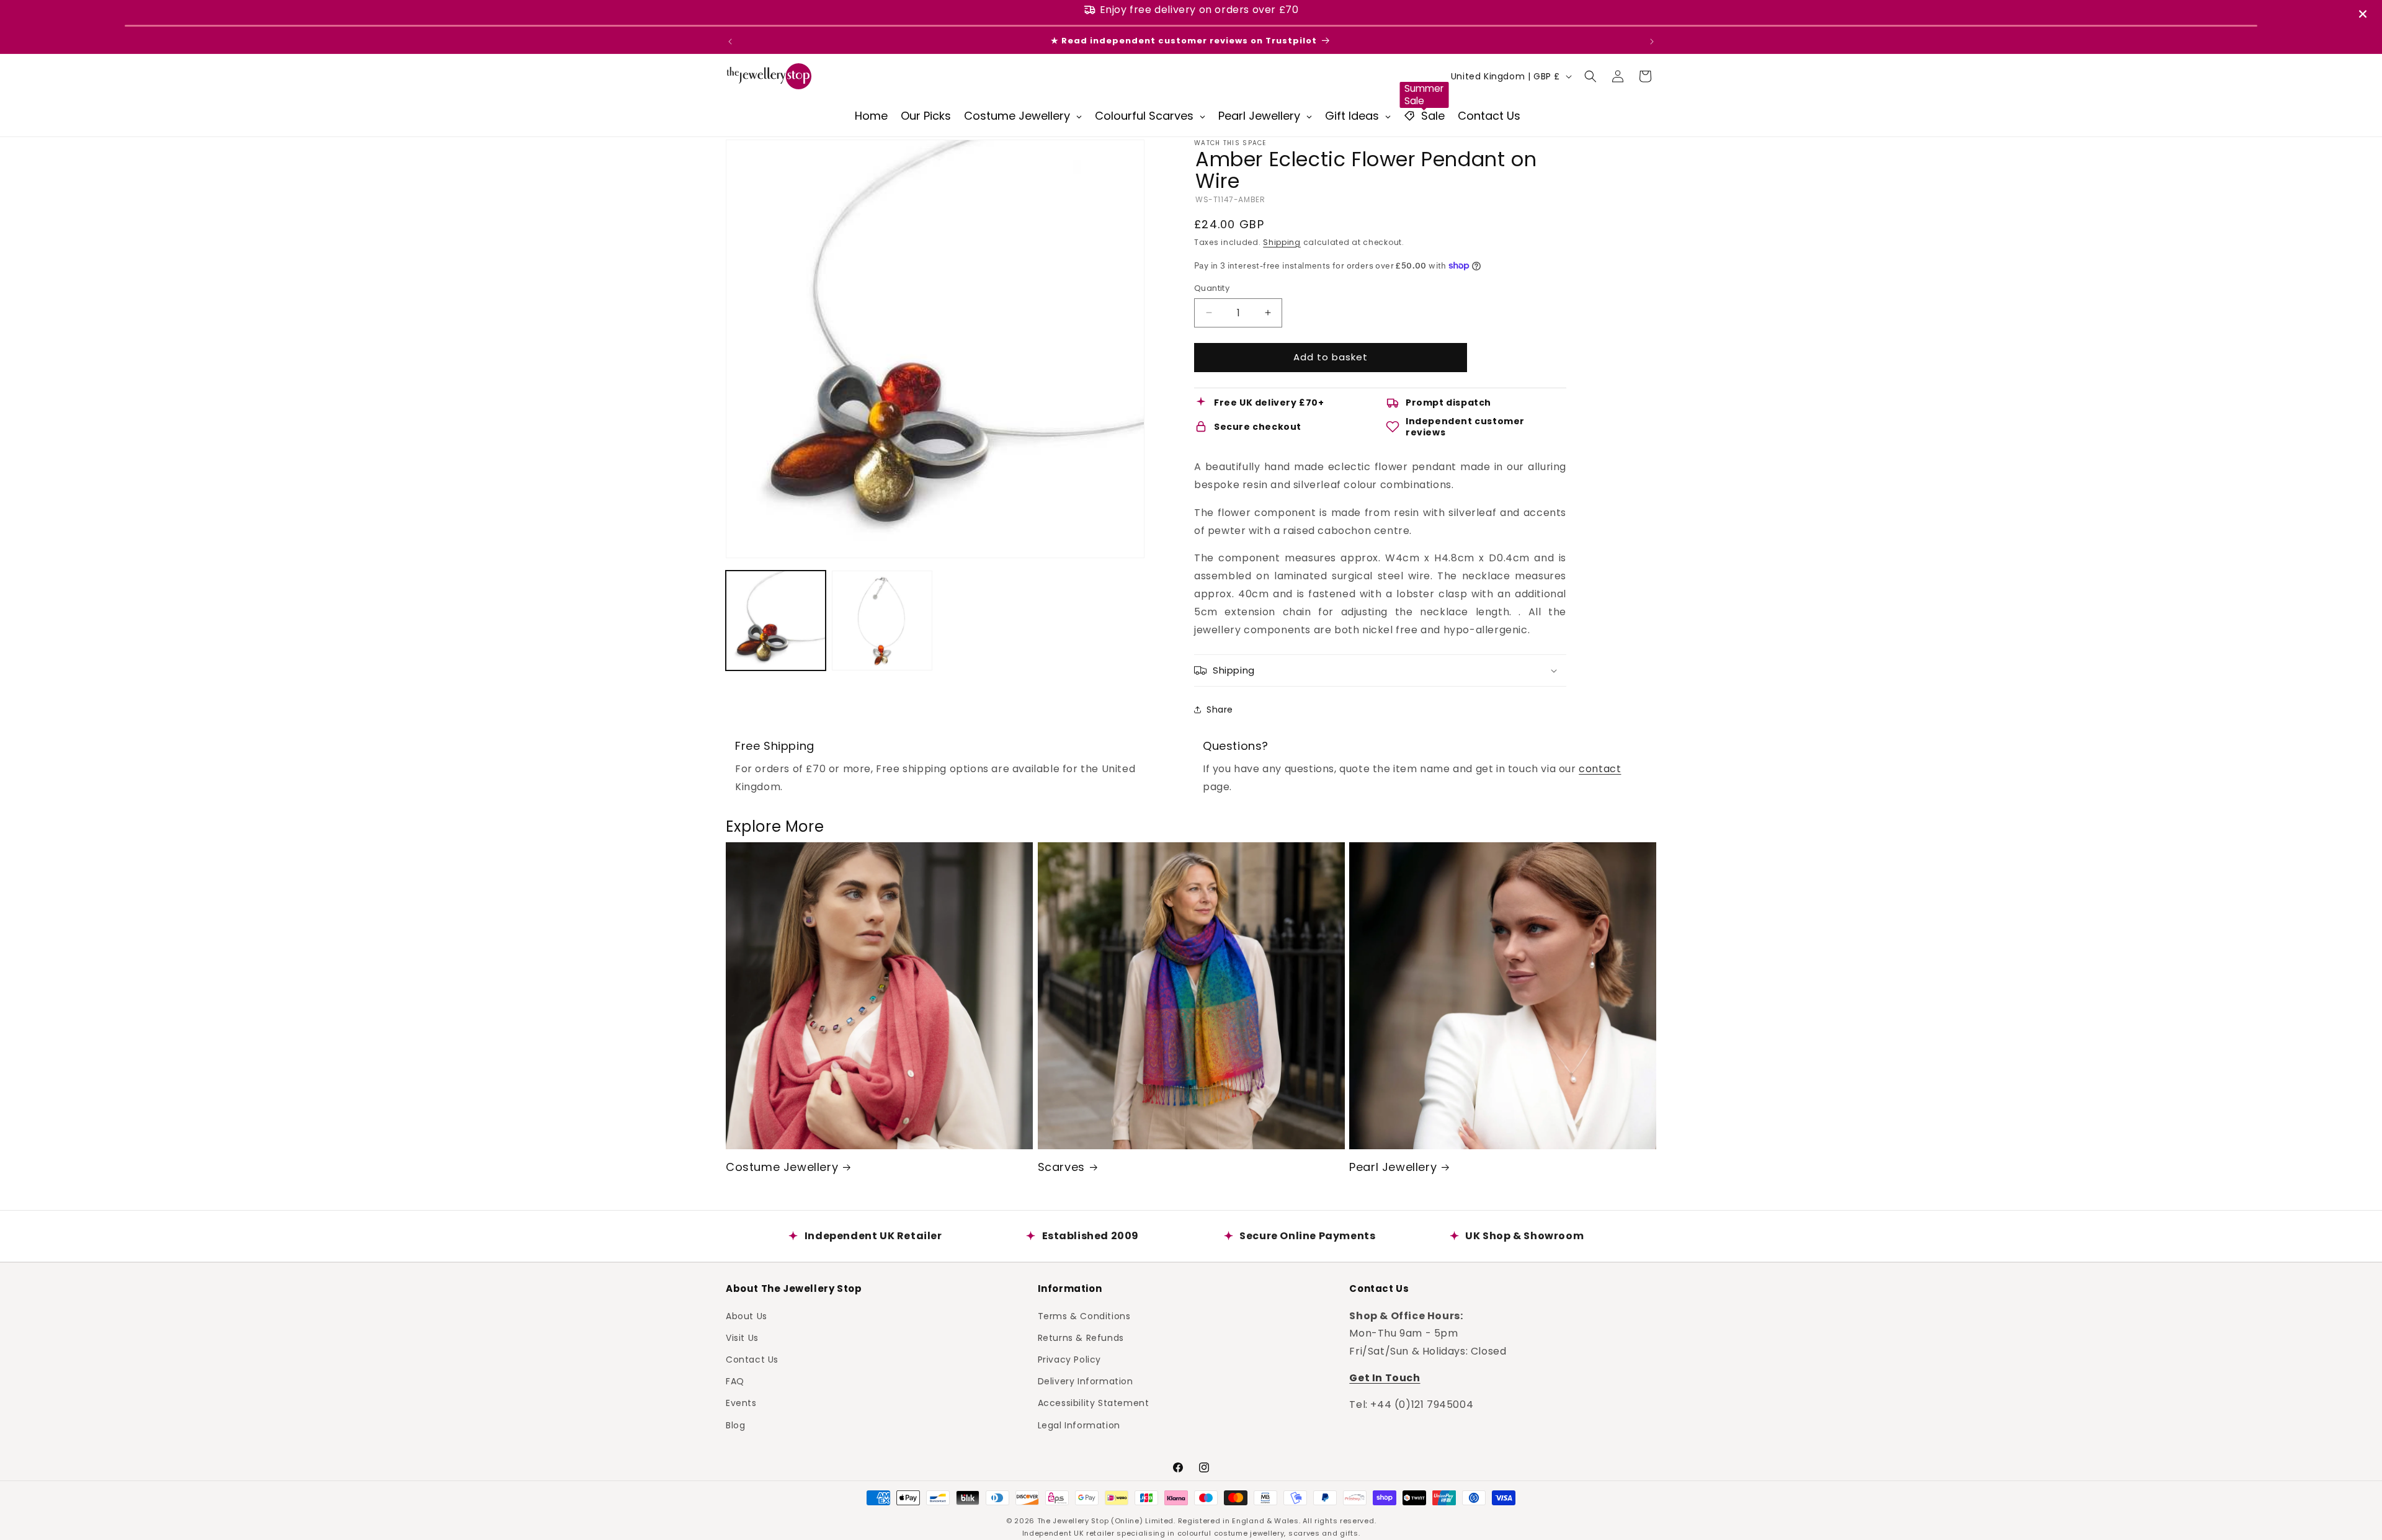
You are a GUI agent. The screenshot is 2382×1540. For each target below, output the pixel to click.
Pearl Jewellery (1393, 1167)
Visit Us (742, 1337)
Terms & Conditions (1084, 1315)
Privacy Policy (1069, 1359)
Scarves (1061, 1167)
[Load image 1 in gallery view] (776, 621)
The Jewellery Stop (1073, 1521)
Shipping (1282, 242)
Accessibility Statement (1094, 1403)
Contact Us (752, 1359)
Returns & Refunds (1081, 1337)
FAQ (735, 1381)
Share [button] (1220, 710)
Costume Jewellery (782, 1167)
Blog (735, 1425)
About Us (747, 1315)
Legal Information (1079, 1425)
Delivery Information (1086, 1381)
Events (741, 1403)
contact (1600, 769)
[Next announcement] (1652, 42)
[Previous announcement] (730, 42)
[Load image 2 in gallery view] (882, 621)
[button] (1590, 76)
